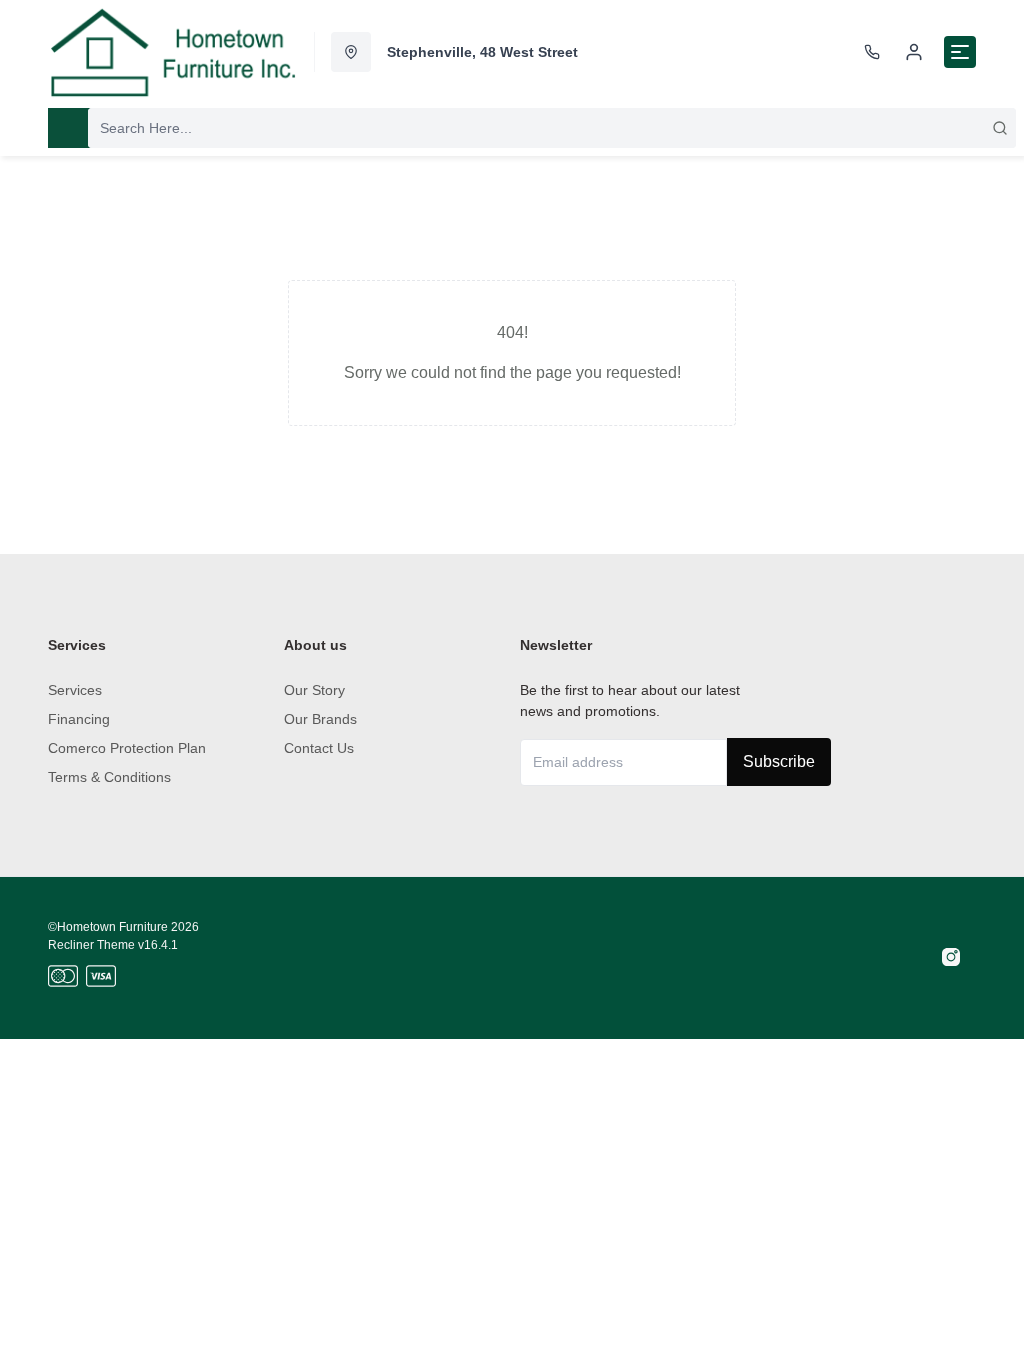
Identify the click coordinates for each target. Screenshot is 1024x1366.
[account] (914, 52)
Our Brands (320, 719)
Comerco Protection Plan (127, 748)
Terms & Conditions (109, 777)
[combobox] (552, 128)
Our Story (314, 690)
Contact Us (319, 748)
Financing (79, 719)
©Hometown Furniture (108, 927)
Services (75, 690)
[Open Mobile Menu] (960, 52)
